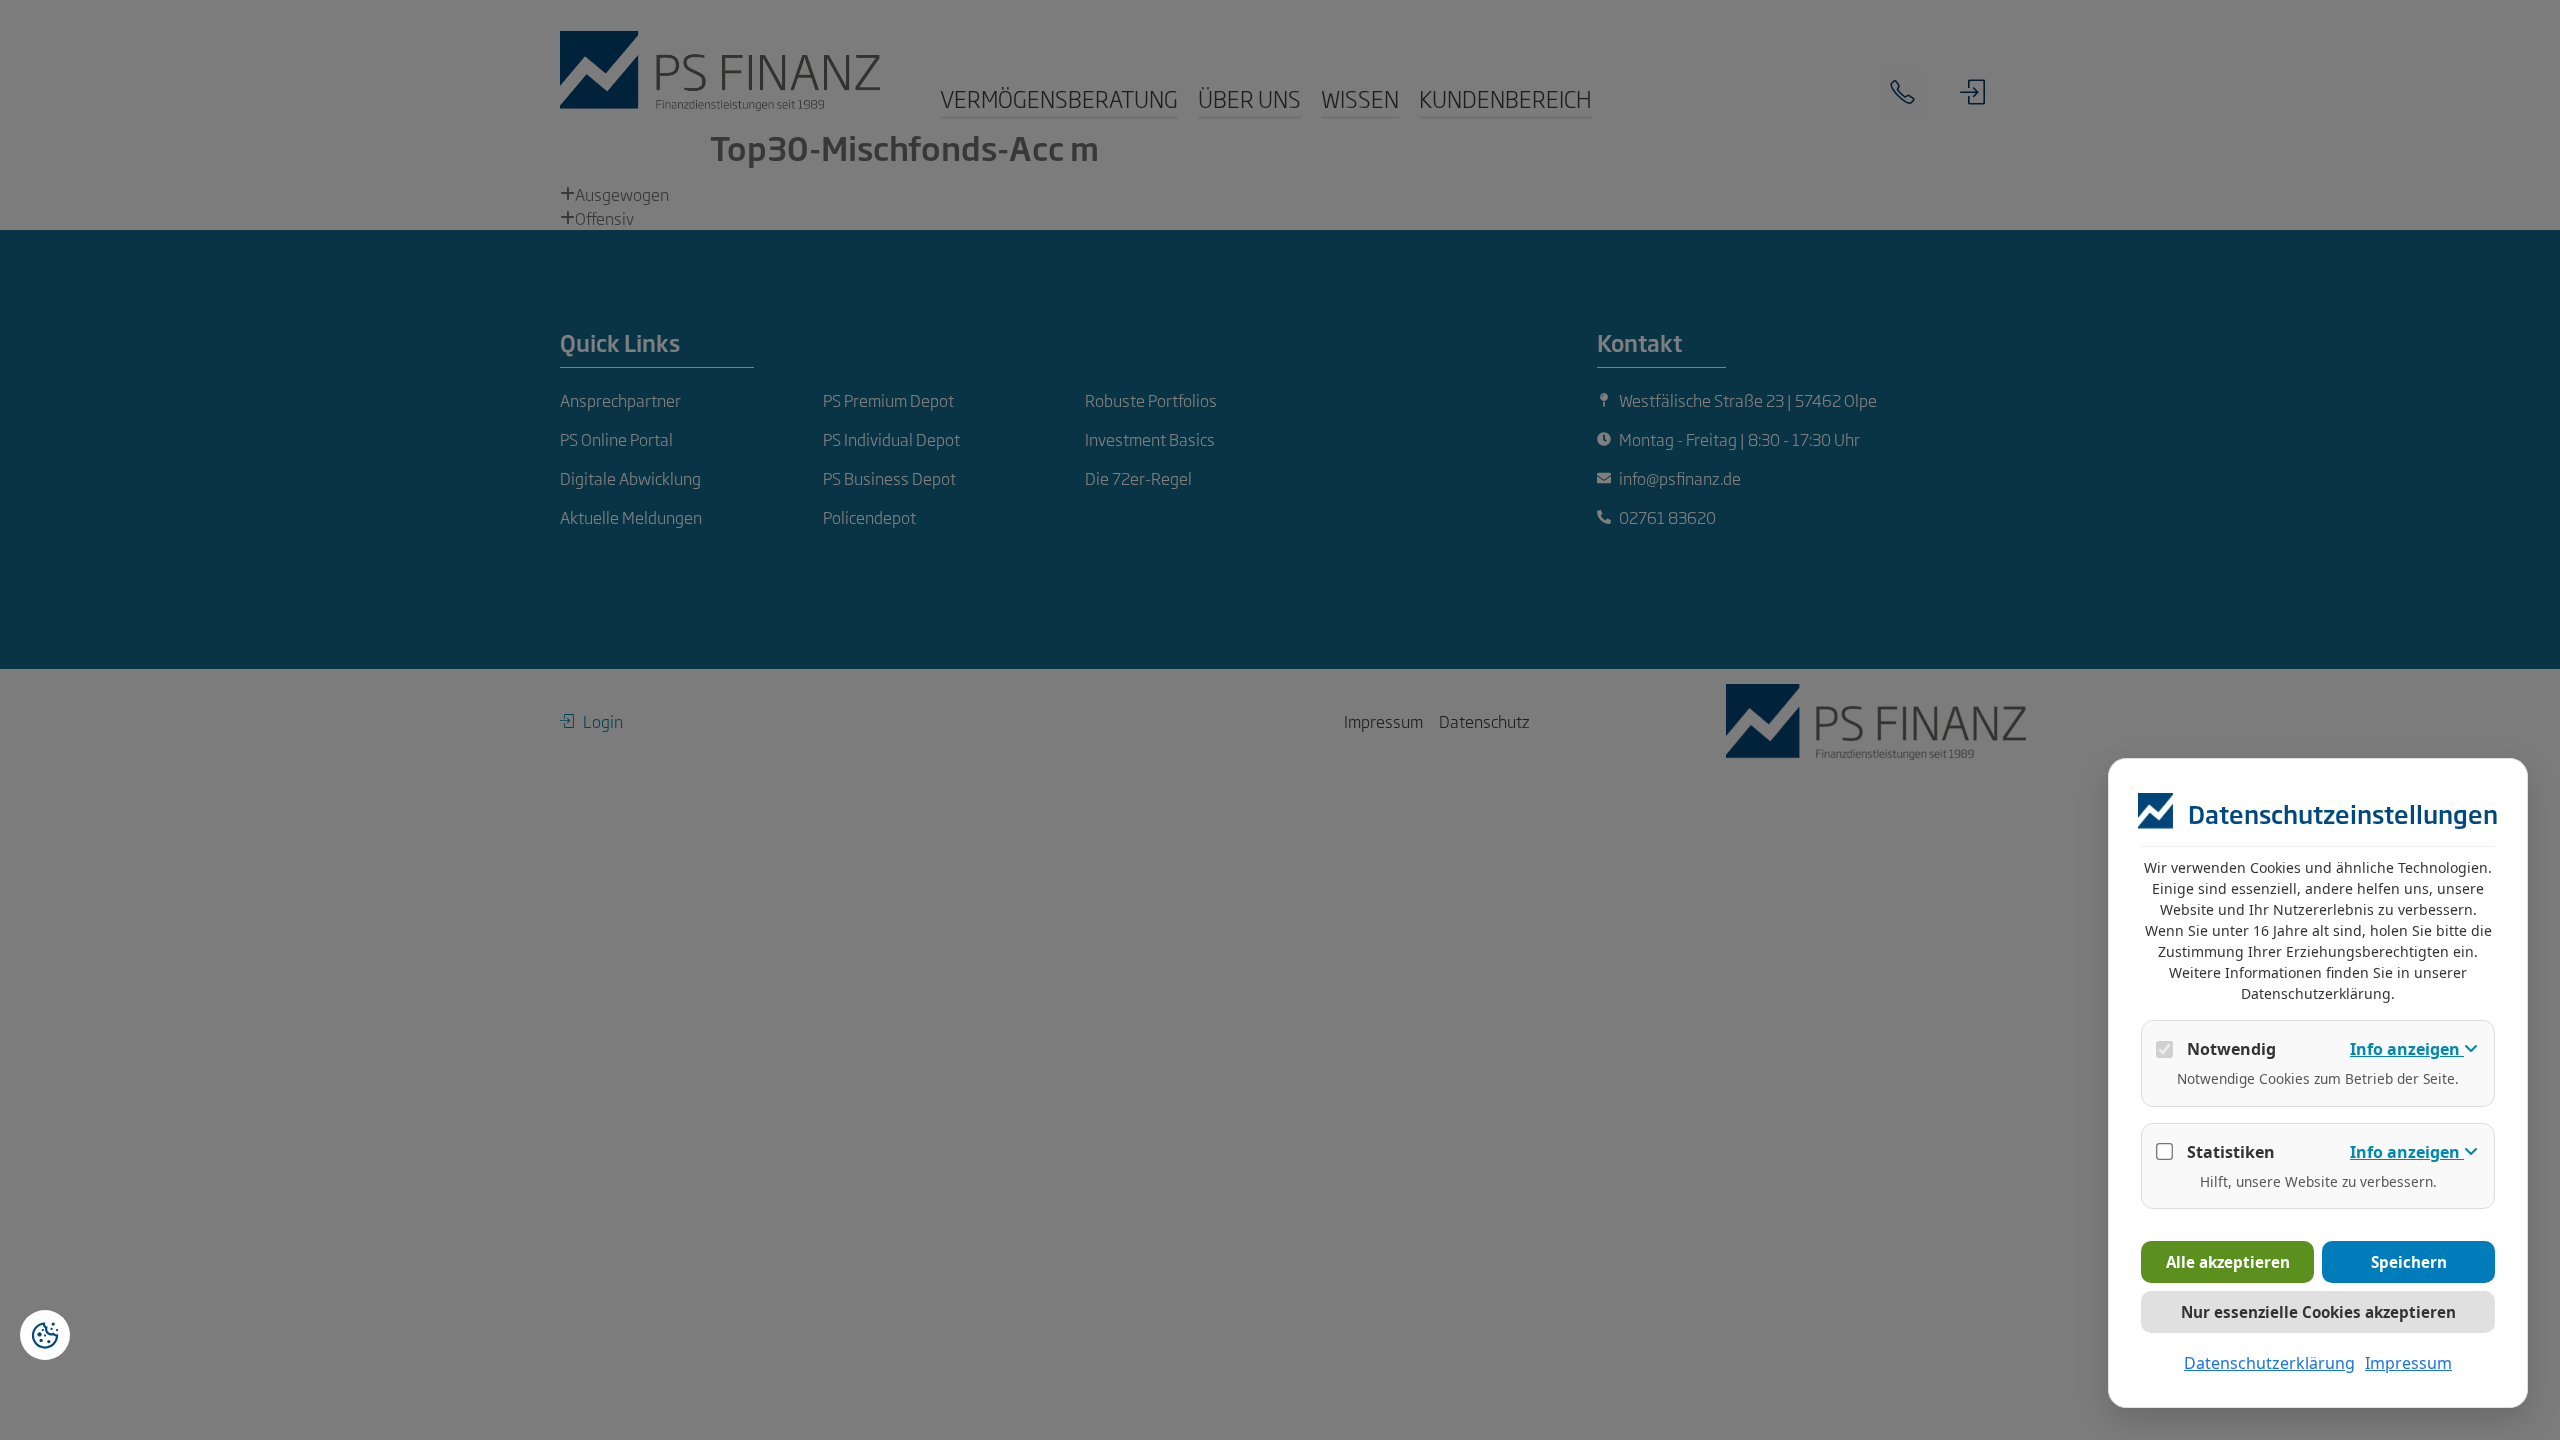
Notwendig (2231, 1049)
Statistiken (2231, 1152)
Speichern (2409, 1262)
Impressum (2408, 1363)
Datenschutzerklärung (2269, 1363)
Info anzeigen (2407, 1049)
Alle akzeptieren (2228, 1262)
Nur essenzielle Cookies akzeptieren (2318, 1312)
